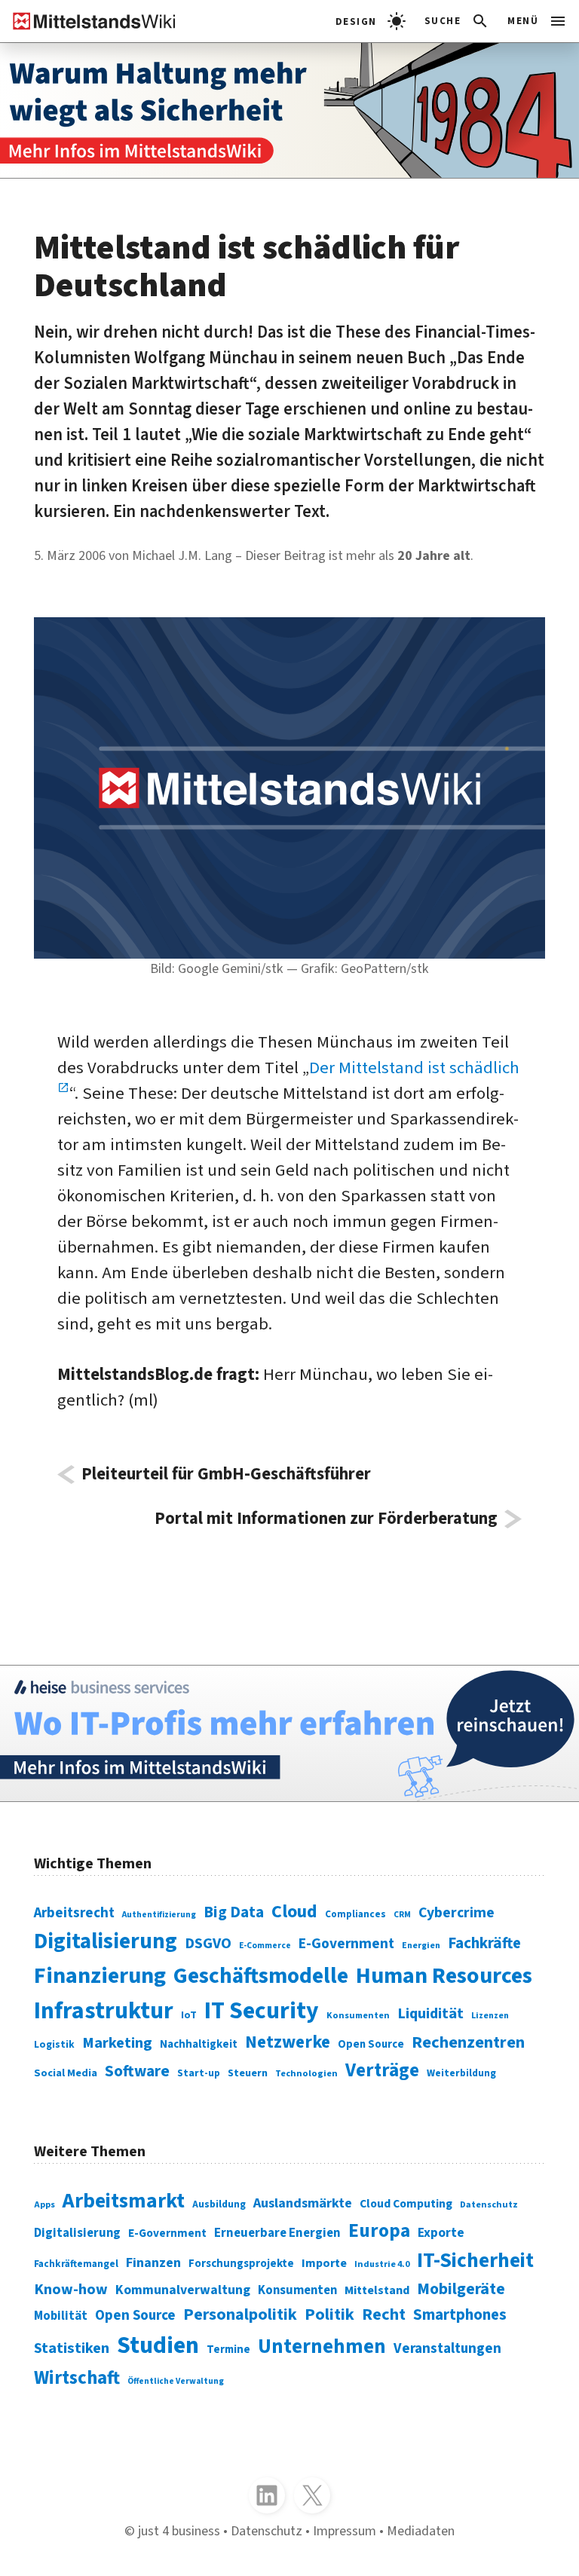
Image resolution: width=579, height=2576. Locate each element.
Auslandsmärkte (303, 2203)
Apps (44, 2205)
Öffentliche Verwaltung (176, 2381)
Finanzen (153, 2262)
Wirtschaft (77, 2378)
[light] (371, 21)
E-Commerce (265, 1946)
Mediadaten (421, 2531)
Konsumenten (358, 2015)
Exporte (441, 2233)
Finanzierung (100, 1976)
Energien (421, 1946)
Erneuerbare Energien (277, 2233)
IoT (189, 2015)
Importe (324, 2263)
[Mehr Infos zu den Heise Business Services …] (289, 1733)
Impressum (345, 2531)
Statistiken (72, 2348)
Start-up (199, 2073)
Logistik (54, 2044)
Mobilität (61, 2316)
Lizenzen (490, 2016)
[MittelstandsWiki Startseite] (88, 21)
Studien (158, 2346)
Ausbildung (219, 2204)
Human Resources (444, 1976)
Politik (329, 2314)
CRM (402, 1915)
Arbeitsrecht (74, 1913)
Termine (228, 2350)
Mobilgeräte (461, 2289)
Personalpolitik (240, 2314)
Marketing (117, 2043)
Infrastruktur (104, 2011)
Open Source (371, 2044)
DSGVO (208, 1943)
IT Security (262, 2011)
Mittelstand (377, 2290)
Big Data (234, 1912)
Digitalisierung (106, 1941)
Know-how (71, 2289)
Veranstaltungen (447, 2349)
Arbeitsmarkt (124, 2201)
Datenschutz (489, 2204)
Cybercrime (456, 1913)
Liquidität (430, 2013)
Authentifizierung (159, 1915)
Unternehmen (322, 2347)
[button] (457, 21)
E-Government (346, 1944)
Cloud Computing (406, 2204)
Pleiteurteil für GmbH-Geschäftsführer (226, 1475)
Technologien (306, 2073)
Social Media (66, 2073)
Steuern (248, 2073)
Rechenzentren (468, 2042)
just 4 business (179, 2531)
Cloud (294, 1912)
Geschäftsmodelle (261, 1976)
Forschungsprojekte (241, 2264)
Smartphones (460, 2315)
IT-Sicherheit (475, 2261)
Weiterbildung (461, 2073)
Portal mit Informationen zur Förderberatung (326, 1519)
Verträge (382, 2070)
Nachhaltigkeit (199, 2044)
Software (137, 2071)
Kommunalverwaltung (183, 2290)
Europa (379, 2231)
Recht (384, 2314)
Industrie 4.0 (382, 2264)
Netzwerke (288, 2042)
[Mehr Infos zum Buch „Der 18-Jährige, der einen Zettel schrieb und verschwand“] (289, 110)
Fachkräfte (484, 1943)
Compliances (355, 1914)
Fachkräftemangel (76, 2264)
